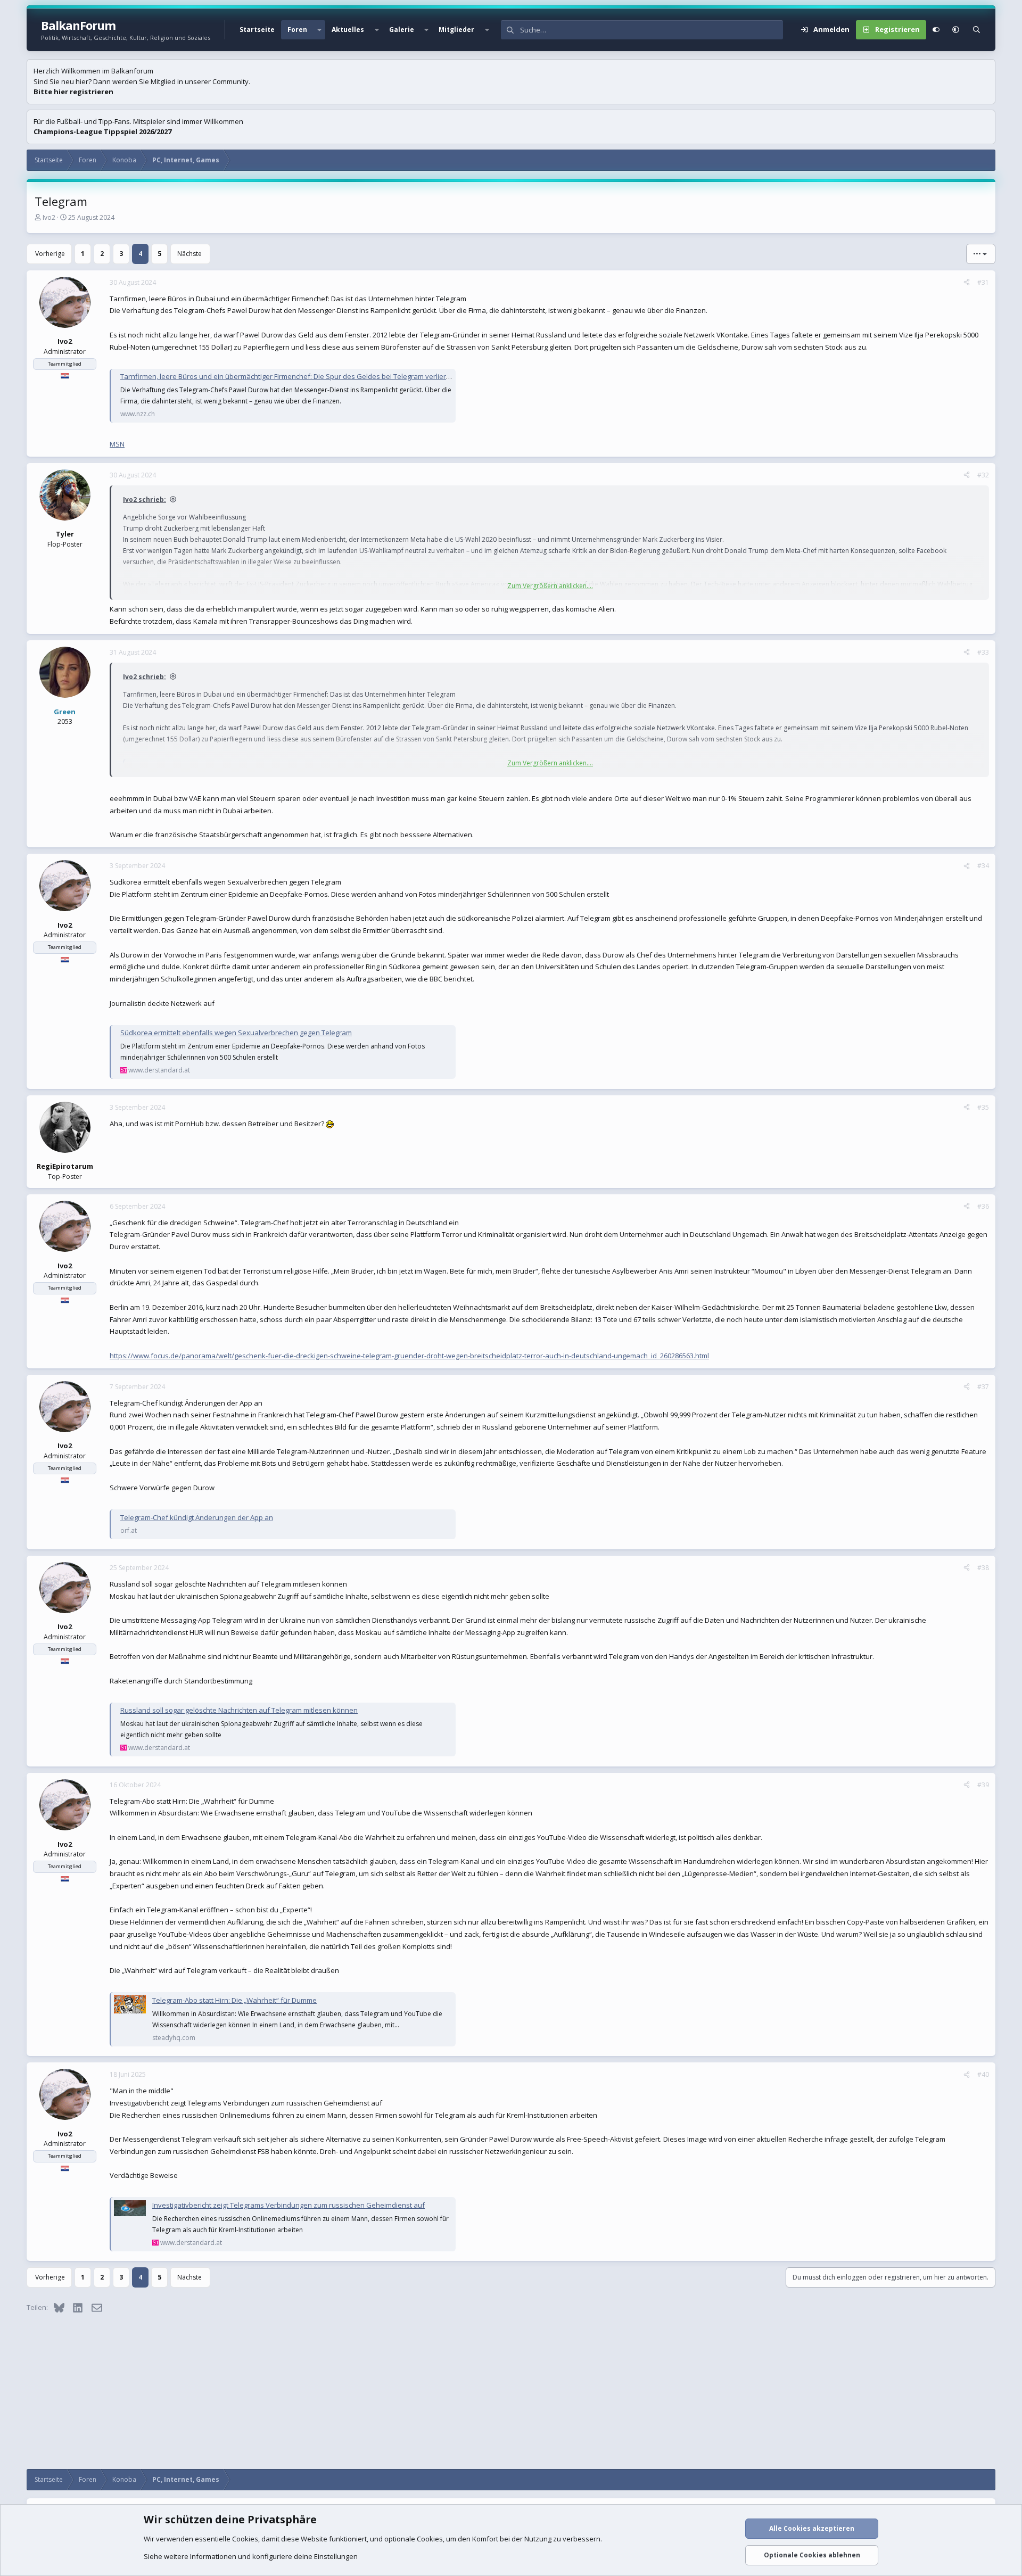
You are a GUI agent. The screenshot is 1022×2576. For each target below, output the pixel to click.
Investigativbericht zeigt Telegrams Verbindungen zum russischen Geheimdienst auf (289, 2205)
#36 (983, 1206)
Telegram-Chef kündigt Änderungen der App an (197, 1517)
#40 (983, 2074)
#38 (983, 1568)
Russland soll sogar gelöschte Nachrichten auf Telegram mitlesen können (239, 1710)
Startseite (257, 30)
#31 (983, 282)
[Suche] (976, 30)
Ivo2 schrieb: (145, 499)
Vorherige (50, 254)
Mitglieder (456, 30)
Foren (297, 30)
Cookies (245, 2539)
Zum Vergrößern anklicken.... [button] (550, 586)
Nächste (189, 254)
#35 (983, 1107)
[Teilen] (967, 283)
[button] (319, 30)
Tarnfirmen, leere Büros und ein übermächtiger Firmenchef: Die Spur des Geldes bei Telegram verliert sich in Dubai (306, 376)
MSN (117, 444)
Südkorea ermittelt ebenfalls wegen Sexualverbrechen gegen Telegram (236, 1033)
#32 (983, 475)
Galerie (402, 30)
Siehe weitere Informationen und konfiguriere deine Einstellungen (251, 2556)
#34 (983, 866)
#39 (983, 1785)
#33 (983, 652)
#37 (983, 1387)
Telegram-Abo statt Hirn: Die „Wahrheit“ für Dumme (234, 2000)
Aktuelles (348, 30)
